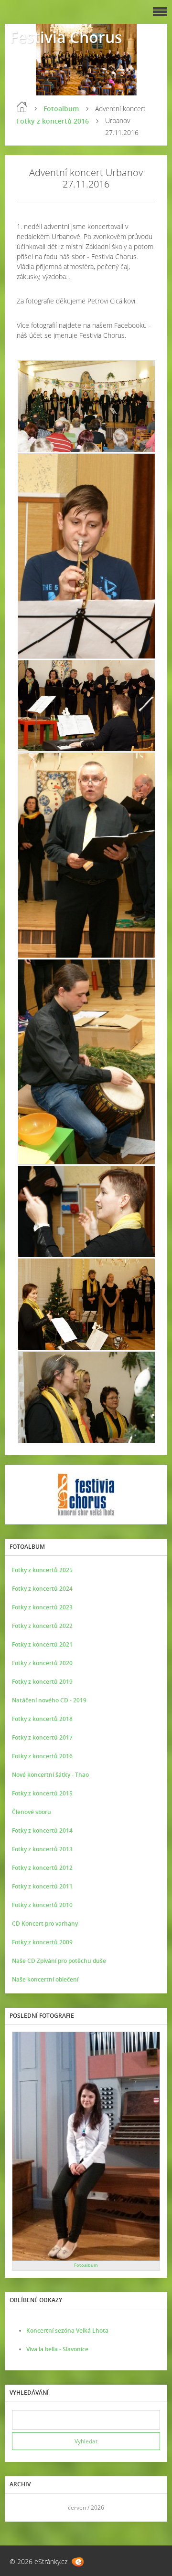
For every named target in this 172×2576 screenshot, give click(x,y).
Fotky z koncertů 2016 (53, 121)
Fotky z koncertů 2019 (42, 1682)
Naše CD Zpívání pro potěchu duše (59, 1961)
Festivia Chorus (66, 37)
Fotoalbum (61, 109)
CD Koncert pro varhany (45, 1924)
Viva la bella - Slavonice (57, 2349)
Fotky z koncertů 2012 (42, 1868)
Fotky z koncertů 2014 (42, 1830)
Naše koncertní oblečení (45, 1979)
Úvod (22, 107)
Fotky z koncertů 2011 (42, 1886)
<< (22, 2508)
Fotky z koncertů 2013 (42, 1849)
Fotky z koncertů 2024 (42, 1589)
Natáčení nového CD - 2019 (49, 1700)
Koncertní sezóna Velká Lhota (67, 2331)
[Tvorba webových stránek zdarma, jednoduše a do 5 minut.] (78, 2562)
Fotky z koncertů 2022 (42, 1626)
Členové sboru (32, 1812)
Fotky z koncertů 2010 (42, 1905)
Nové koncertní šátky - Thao (50, 1775)
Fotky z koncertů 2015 (42, 1793)
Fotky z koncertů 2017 (42, 1737)
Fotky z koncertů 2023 (42, 1607)
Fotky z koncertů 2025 (42, 1570)
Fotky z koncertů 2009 (42, 1942)
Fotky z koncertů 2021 (42, 1644)
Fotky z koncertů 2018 (42, 1719)
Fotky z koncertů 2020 (42, 1663)
